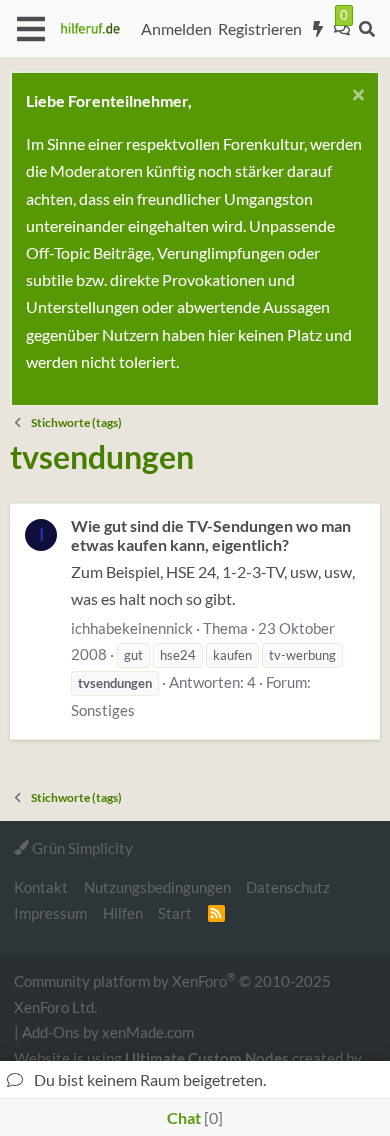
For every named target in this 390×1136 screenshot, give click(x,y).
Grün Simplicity (81, 848)
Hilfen (123, 913)
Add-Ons (51, 1032)
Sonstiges (103, 710)
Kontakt (41, 887)
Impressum (50, 913)
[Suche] (366, 29)
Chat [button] (192, 1117)
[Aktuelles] (318, 29)
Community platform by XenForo (172, 992)
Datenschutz (288, 887)
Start (175, 913)
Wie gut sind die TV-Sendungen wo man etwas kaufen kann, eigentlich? (211, 535)
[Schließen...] (355, 97)
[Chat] (342, 29)
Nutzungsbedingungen (157, 887)
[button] (30, 29)
